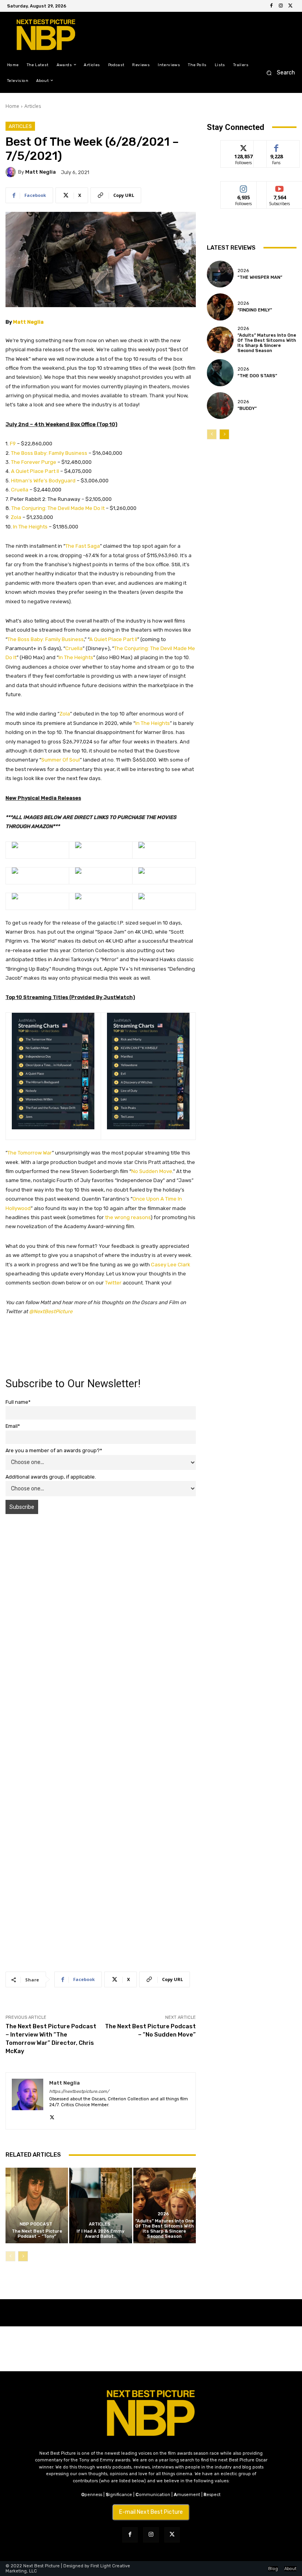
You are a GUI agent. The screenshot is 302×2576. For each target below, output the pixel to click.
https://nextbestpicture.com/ (79, 2091)
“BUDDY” (247, 409)
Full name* (18, 1402)
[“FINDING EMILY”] (220, 307)
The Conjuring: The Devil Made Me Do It (58, 508)
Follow (244, 146)
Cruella (20, 490)
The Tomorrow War (30, 1153)
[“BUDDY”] (220, 406)
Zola (16, 517)
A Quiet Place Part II (35, 471)
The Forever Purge (34, 462)
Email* (13, 1426)
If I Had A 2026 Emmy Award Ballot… (100, 2234)
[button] (278, 73)
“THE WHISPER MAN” (260, 277)
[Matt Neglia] (12, 172)
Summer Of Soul (61, 760)
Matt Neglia (41, 172)
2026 (163, 2214)
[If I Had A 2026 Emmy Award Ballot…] (100, 2205)
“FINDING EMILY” (255, 310)
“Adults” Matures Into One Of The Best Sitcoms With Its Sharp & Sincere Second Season (165, 2229)
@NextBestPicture (51, 1311)
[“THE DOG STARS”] (220, 373)
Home (12, 106)
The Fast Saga (83, 546)
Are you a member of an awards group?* (54, 1450)
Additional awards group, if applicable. (51, 1477)
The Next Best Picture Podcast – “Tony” (37, 2234)
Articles (33, 106)
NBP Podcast (36, 2224)
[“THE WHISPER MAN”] (220, 274)
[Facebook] (271, 6)
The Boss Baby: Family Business (49, 453)
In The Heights (30, 527)
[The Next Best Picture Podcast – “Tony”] (37, 2205)
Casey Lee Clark (171, 1265)
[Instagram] (281, 6)
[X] (290, 6)
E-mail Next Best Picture (151, 2512)
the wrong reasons (128, 1217)
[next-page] (23, 2256)
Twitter (113, 1283)
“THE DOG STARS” (257, 376)
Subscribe (280, 187)
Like (277, 146)
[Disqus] (101, 1631)
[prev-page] (10, 2256)
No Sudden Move (152, 1171)
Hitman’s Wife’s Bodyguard (43, 481)
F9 (13, 444)
